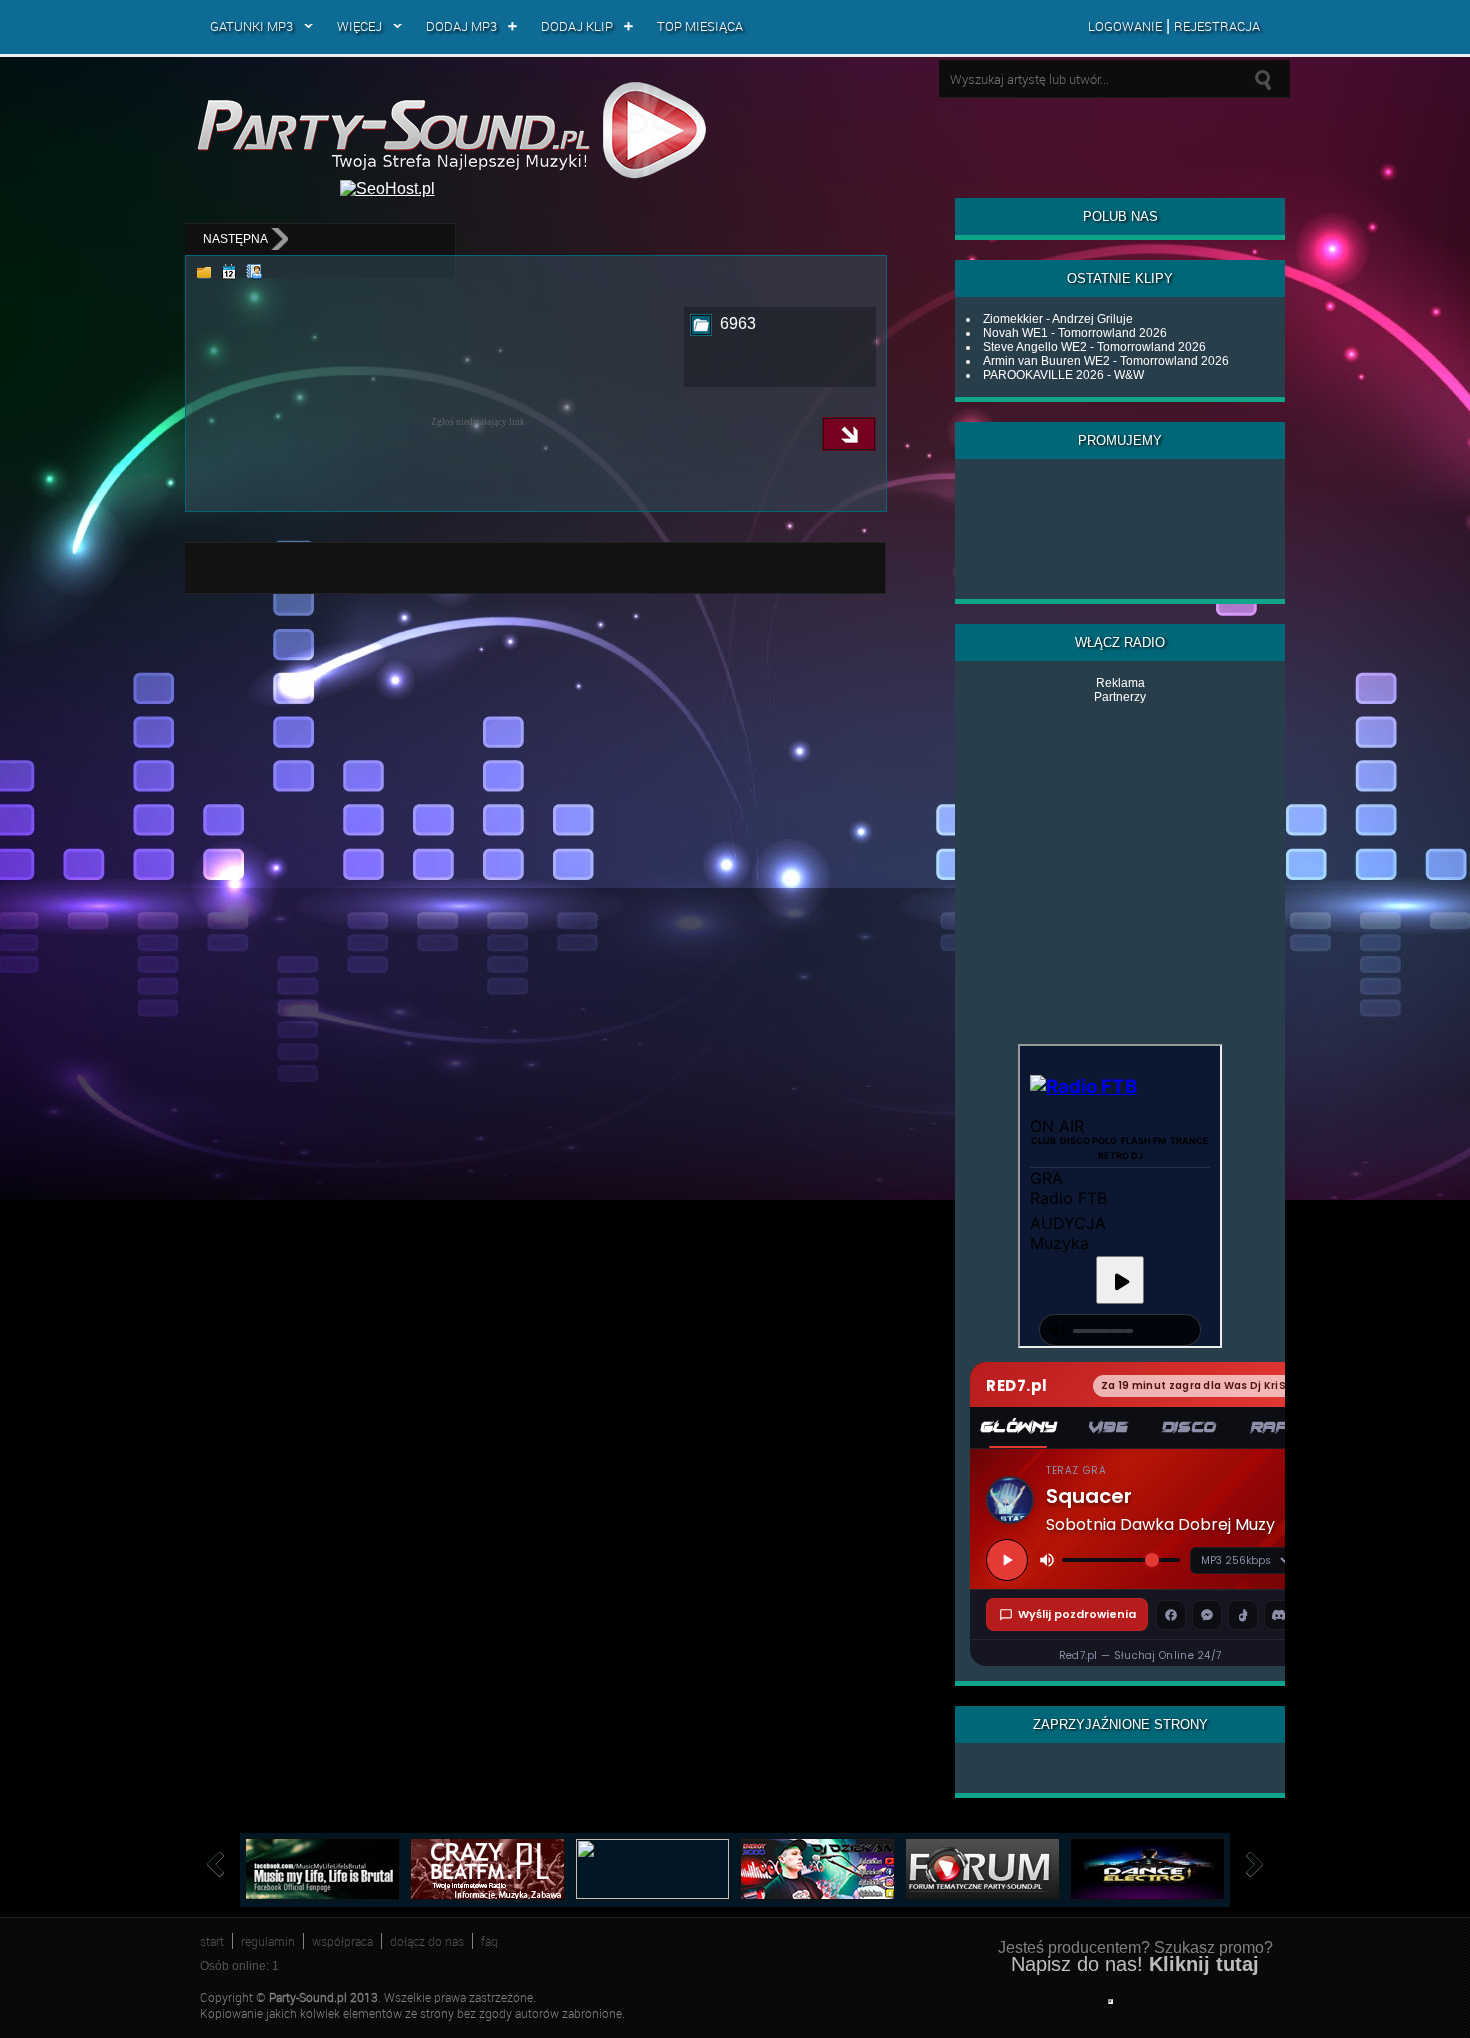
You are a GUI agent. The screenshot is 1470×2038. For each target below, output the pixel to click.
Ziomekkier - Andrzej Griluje (1058, 319)
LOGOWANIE (1125, 26)
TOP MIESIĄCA (700, 26)
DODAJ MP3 (461, 26)
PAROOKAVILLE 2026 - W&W (1063, 375)
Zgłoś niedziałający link (478, 422)
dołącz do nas (427, 1941)
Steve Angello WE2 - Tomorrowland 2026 (1094, 347)
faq (489, 1941)
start (212, 1941)
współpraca (342, 1941)
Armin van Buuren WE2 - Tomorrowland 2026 (1106, 361)
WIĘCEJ (359, 26)
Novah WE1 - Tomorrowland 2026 (1075, 333)
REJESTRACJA (1217, 26)
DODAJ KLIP (577, 26)
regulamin (268, 1941)
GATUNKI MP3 (251, 26)
